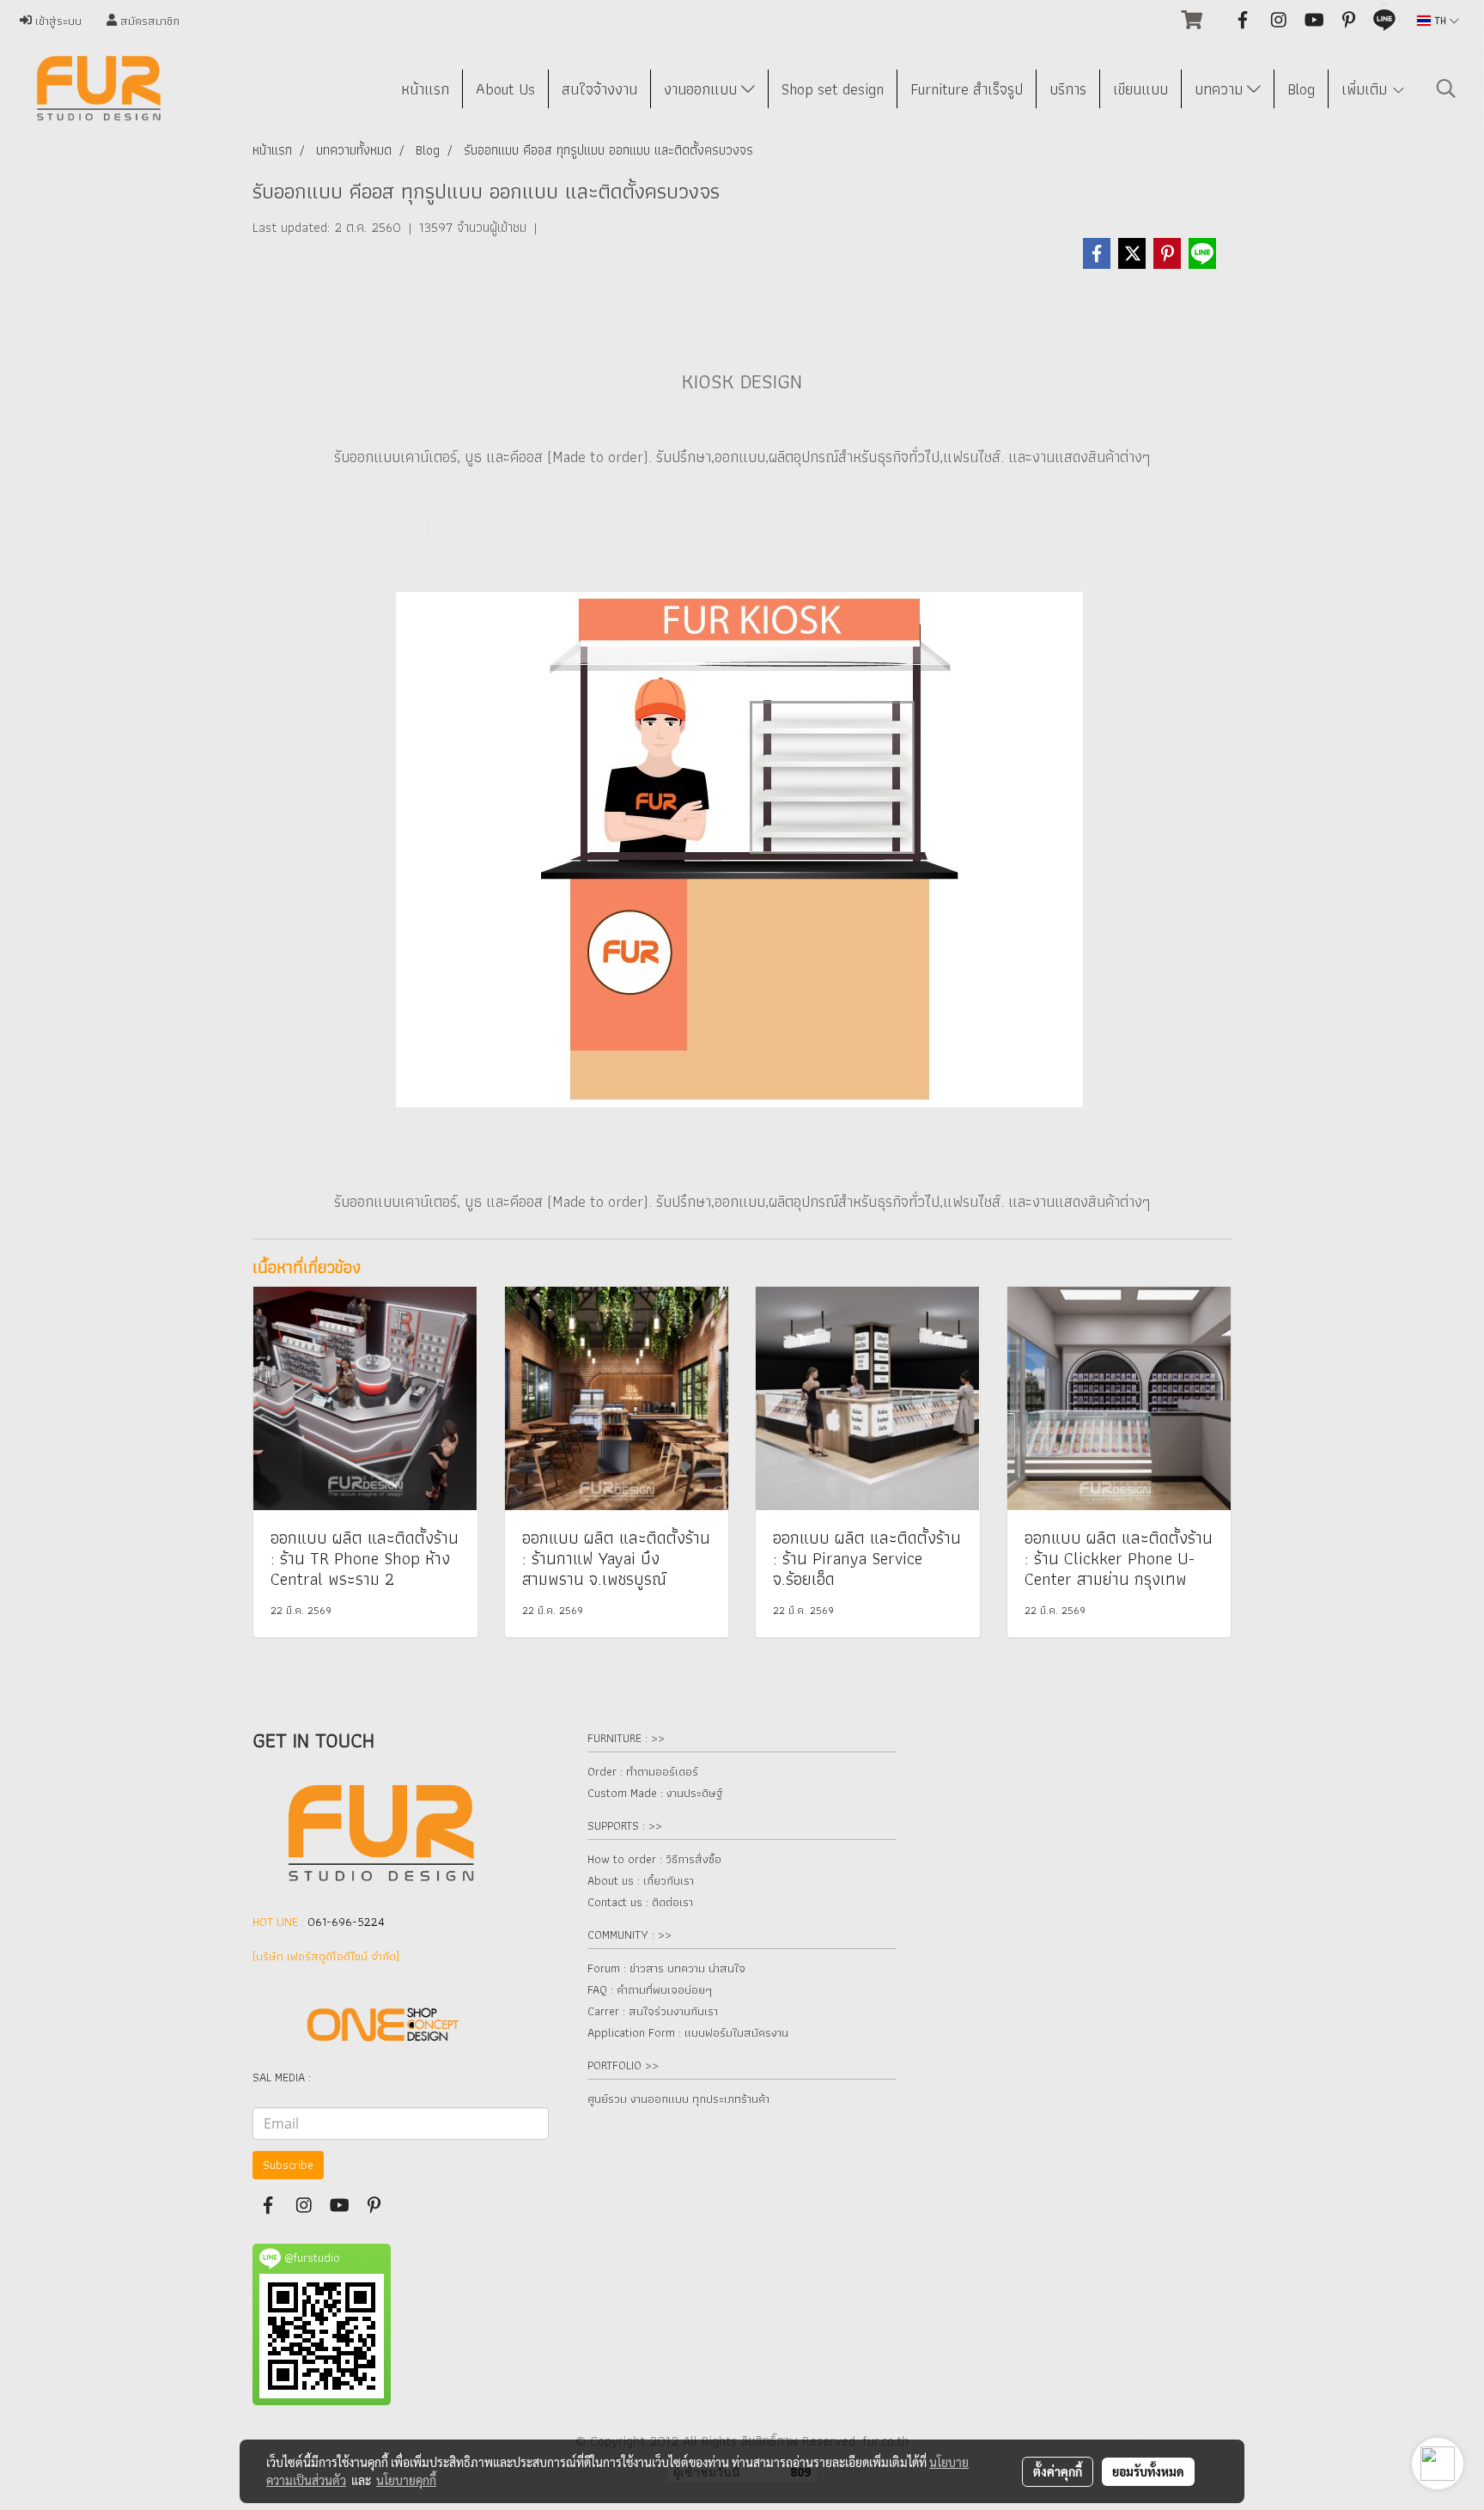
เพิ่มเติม (1366, 89)
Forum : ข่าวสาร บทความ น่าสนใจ (666, 1968)
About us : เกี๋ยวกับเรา (641, 1880)
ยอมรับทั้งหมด (1148, 2471)
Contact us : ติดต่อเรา (640, 1902)
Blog (1301, 89)
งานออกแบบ (702, 89)
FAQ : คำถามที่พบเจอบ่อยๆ (650, 1989)
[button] (1446, 88)
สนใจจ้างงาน (599, 89)
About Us (505, 89)
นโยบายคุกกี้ (406, 2480)
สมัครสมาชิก (148, 21)
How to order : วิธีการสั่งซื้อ (654, 1859)
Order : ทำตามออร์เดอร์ (643, 1771)
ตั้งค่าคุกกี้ (1058, 2471)
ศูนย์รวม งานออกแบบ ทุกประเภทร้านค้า (678, 2099)
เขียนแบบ (1140, 89)
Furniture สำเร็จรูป (967, 89)
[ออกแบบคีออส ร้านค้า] (739, 847)
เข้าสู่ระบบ (57, 21)
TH (1440, 20)
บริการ (1068, 89)
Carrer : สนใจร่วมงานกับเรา (653, 2011)
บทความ (1221, 89)
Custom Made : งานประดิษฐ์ (655, 1793)
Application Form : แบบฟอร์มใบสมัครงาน (688, 2032)
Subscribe (288, 2165)
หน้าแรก (425, 89)
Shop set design (833, 89)
